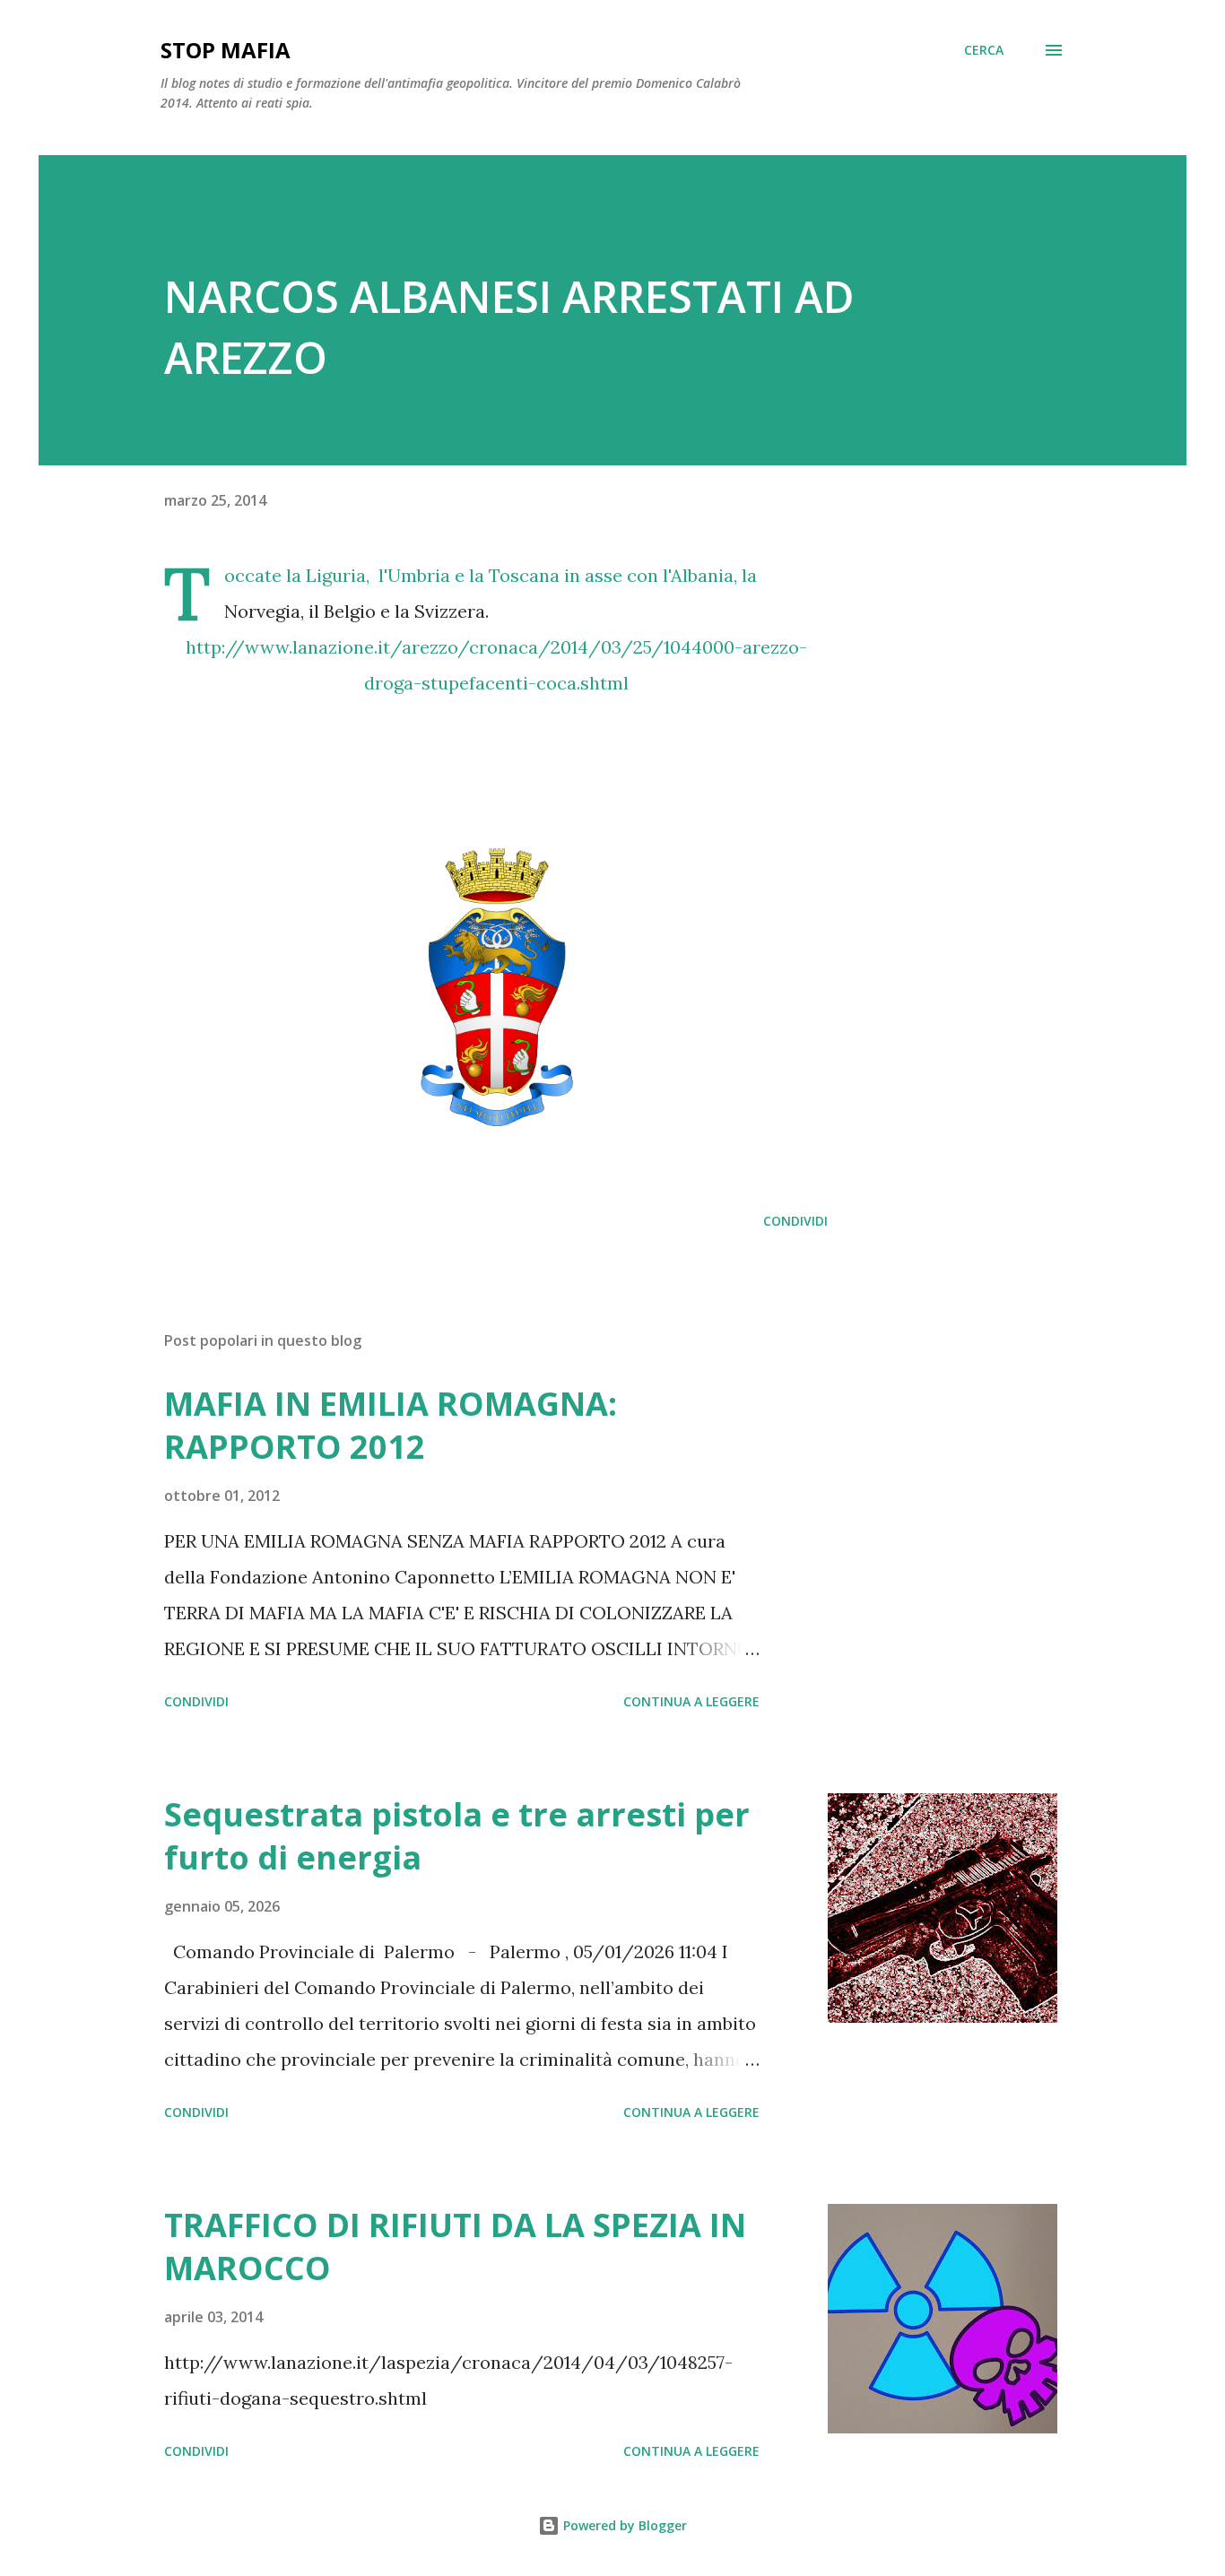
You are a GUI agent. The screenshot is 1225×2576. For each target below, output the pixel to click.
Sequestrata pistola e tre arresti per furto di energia (457, 1836)
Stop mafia (226, 50)
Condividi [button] (795, 1221)
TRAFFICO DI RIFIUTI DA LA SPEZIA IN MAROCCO (455, 2246)
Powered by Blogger (623, 2525)
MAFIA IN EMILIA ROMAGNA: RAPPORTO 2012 (391, 1425)
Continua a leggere (691, 1701)
